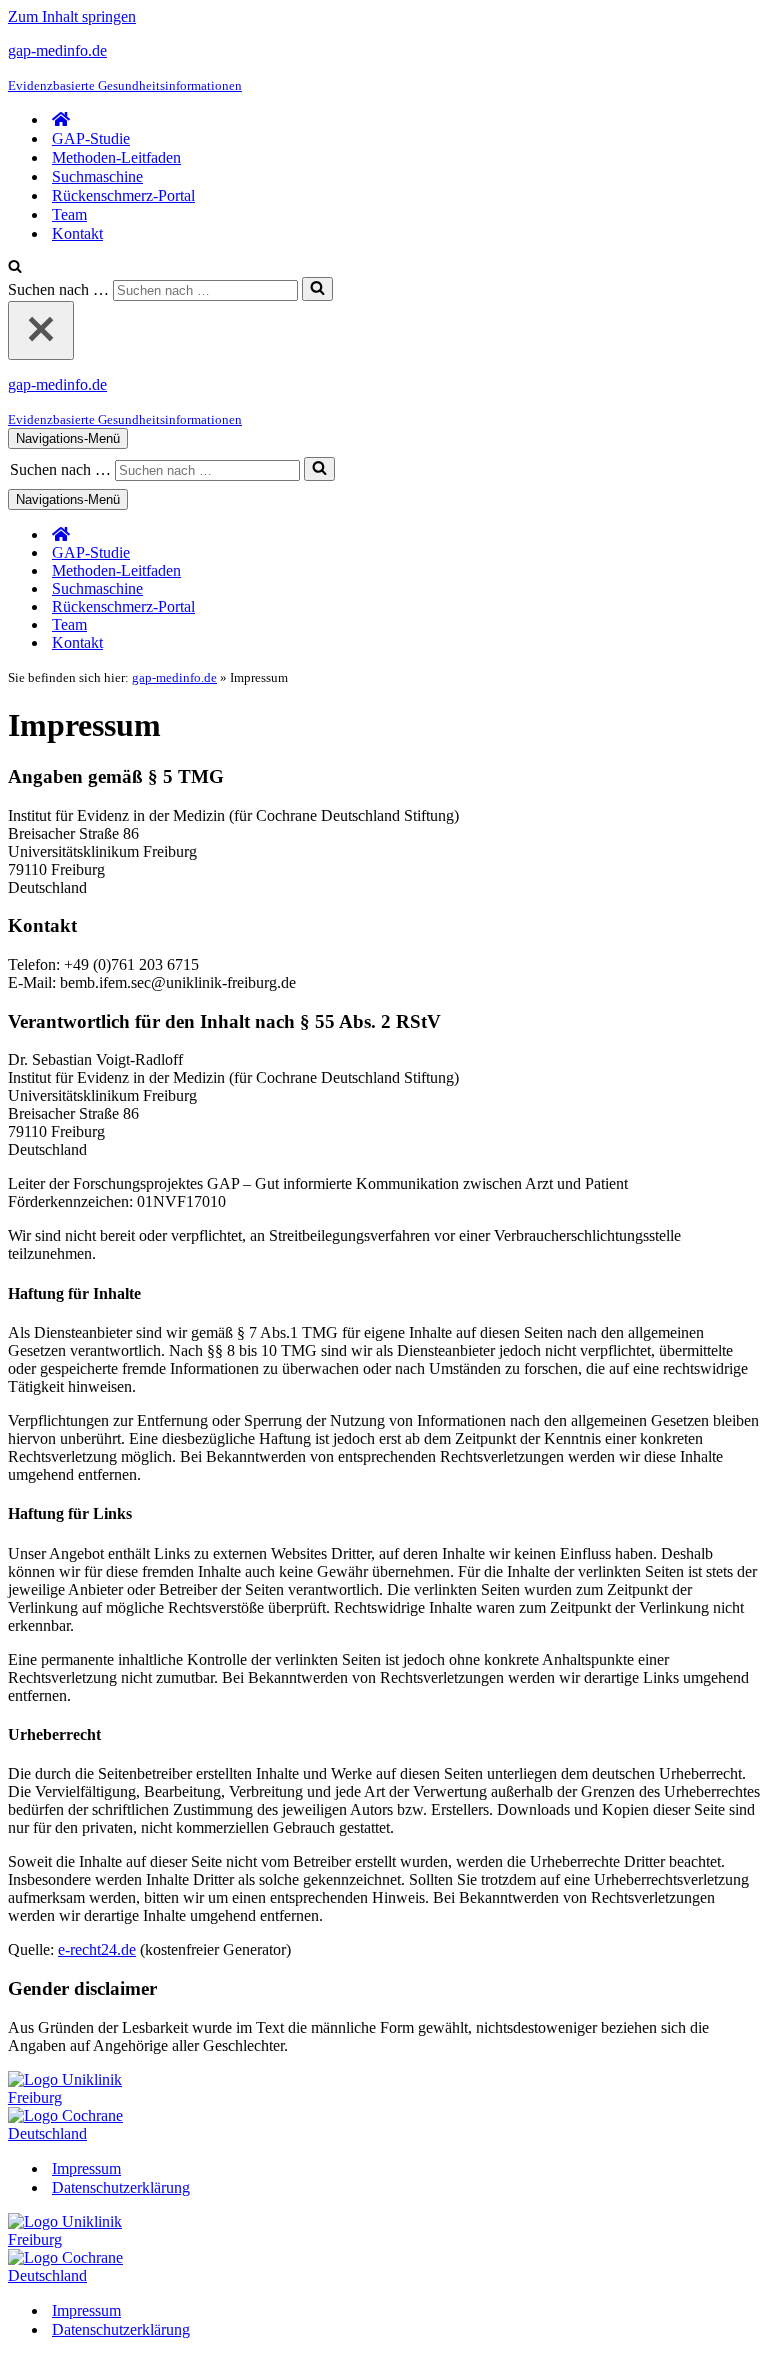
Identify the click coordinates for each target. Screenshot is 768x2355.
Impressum (86, 2168)
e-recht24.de (97, 1949)
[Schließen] (41, 330)
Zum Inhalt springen (72, 16)
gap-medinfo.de (174, 677)
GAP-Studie (91, 138)
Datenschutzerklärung (121, 2187)
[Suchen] (15, 267)
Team (69, 214)
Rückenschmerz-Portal (123, 195)
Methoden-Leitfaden (116, 157)
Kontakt (77, 233)
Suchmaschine (97, 176)
